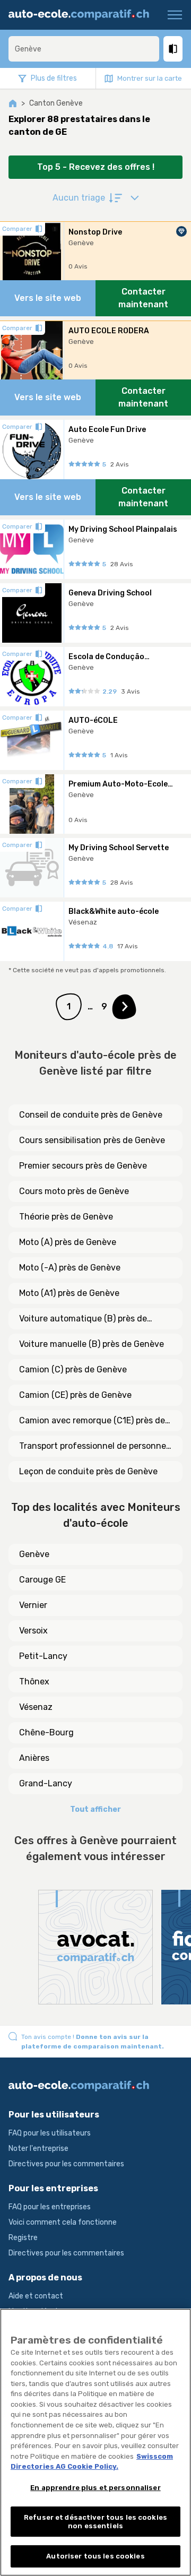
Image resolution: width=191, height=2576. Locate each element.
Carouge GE (42, 1580)
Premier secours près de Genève (83, 1166)
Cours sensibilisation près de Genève (92, 1140)
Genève (34, 1554)
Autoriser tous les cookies (95, 2556)
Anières (34, 1758)
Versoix (33, 1631)
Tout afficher (95, 1809)
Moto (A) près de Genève (68, 1242)
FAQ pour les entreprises (50, 2207)
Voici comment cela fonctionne (63, 2222)
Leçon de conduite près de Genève (88, 1471)
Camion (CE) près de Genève (75, 1395)
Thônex (34, 1682)
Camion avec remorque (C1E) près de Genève (92, 1421)
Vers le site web (48, 298)
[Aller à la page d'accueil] (83, 15)
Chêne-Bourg (46, 1732)
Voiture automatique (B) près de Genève (83, 1319)
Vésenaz (36, 1707)
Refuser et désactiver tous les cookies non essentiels (95, 2522)
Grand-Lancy (46, 1783)
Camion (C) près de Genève (73, 1369)
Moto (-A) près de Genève (70, 1268)
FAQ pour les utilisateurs (50, 2133)
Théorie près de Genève (66, 1217)
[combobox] (84, 49)
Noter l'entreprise (38, 2149)
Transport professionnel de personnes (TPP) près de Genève (95, 1447)
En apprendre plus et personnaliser (95, 2488)
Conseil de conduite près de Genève (91, 1115)
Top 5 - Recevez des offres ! (96, 167)
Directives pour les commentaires (66, 2164)
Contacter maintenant (143, 298)
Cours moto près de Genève (74, 1191)
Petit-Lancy (43, 1656)
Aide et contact (36, 2296)
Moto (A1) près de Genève (69, 1293)
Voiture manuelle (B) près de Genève (92, 1344)
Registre (23, 2238)
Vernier (33, 1605)
